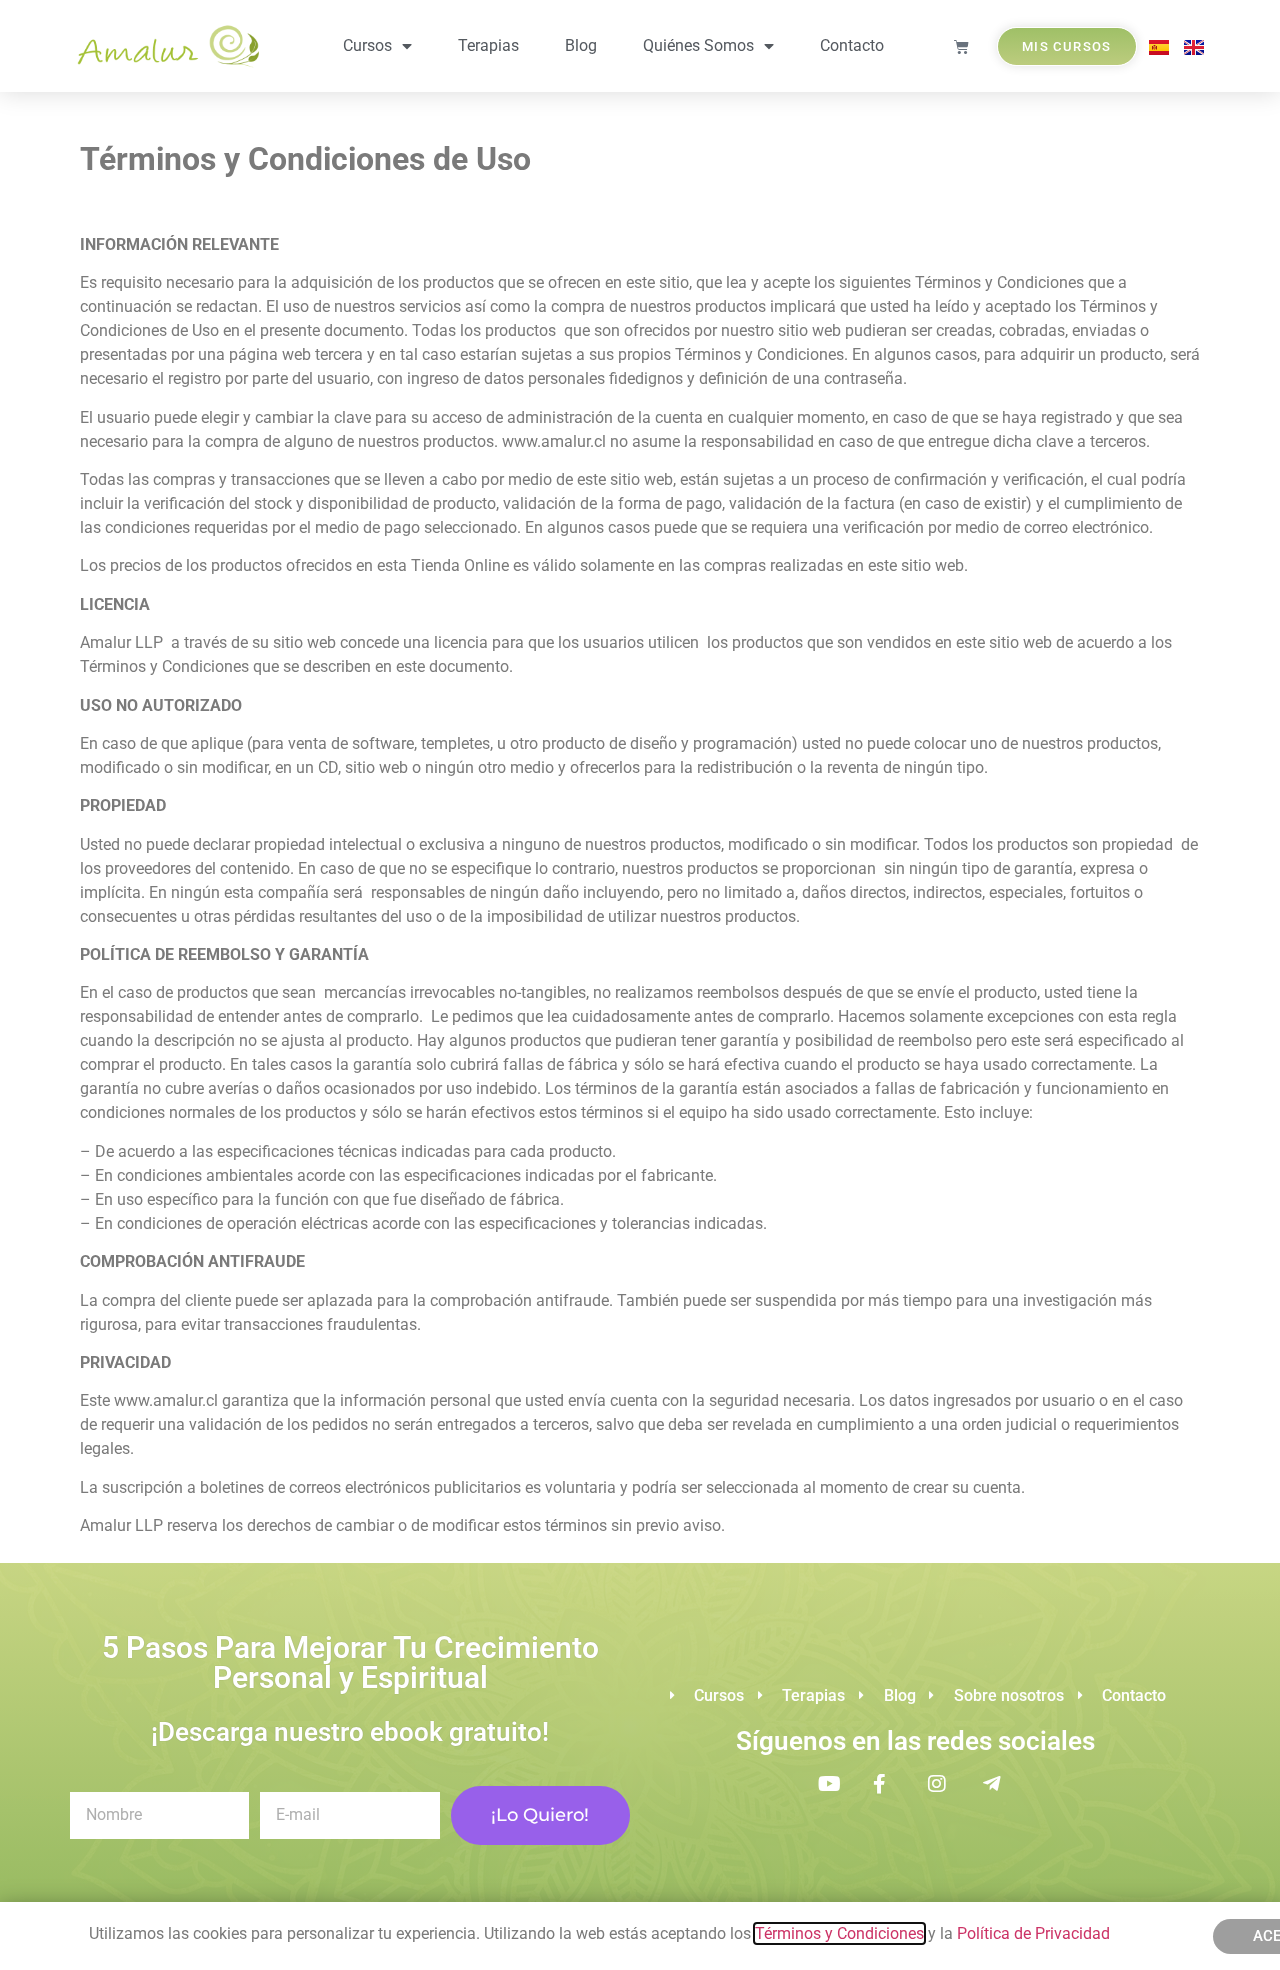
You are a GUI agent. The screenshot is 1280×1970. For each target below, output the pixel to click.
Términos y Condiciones (839, 1933)
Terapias (488, 45)
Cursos (367, 45)
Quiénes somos (698, 45)
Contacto (852, 45)
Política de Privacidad (1035, 1933)
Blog (581, 45)
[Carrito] (961, 46)
